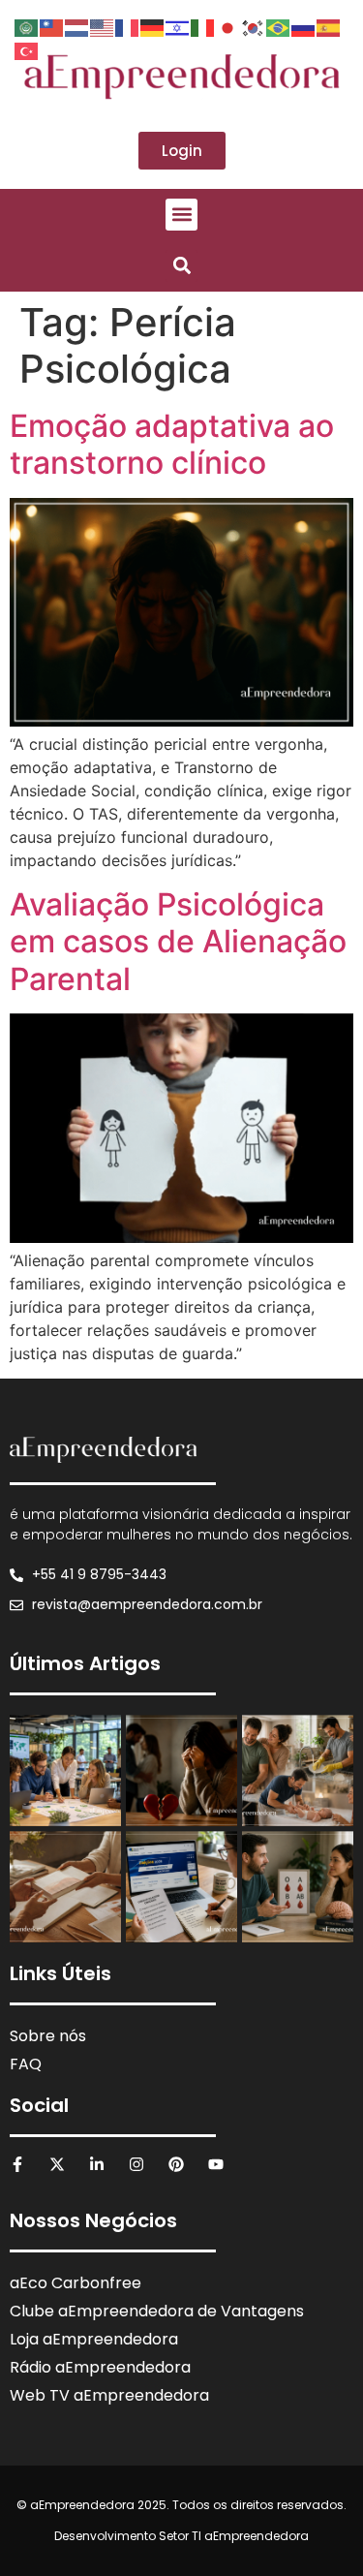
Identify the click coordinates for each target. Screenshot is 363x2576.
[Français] (128, 26)
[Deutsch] (153, 26)
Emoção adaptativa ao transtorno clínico (172, 444)
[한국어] (254, 26)
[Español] (329, 26)
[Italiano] (203, 26)
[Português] (279, 26)
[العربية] (27, 26)
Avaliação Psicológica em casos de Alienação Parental (178, 942)
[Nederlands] (77, 26)
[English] (103, 26)
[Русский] (304, 26)
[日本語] (228, 26)
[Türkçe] (27, 49)
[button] (181, 215)
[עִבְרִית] (178, 26)
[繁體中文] (52, 26)
